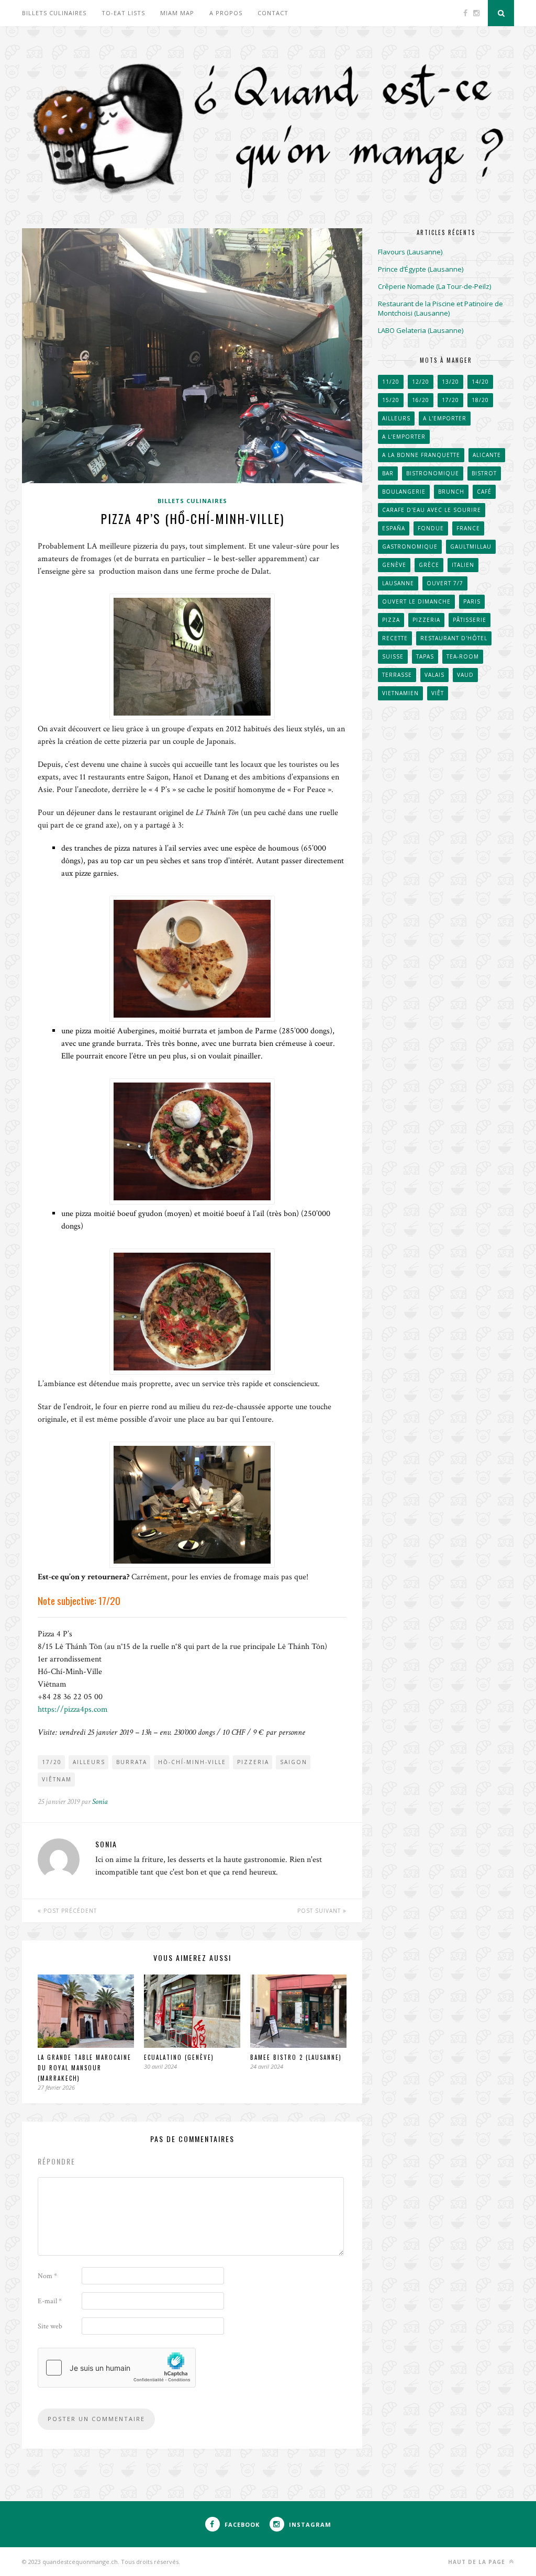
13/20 (450, 382)
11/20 (391, 382)
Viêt (438, 693)
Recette (395, 638)
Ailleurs (89, 1762)
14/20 (480, 382)
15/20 (391, 400)
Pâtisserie (470, 620)
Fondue (431, 528)
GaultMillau (471, 547)
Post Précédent (69, 1911)
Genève (394, 565)
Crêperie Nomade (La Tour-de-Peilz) (434, 286)
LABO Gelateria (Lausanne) (421, 330)
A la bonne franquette (421, 455)
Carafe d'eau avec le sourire (432, 510)
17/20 (52, 1762)
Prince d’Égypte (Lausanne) (421, 269)
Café (484, 492)
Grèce (429, 565)
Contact (273, 13)
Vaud (465, 675)
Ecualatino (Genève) (179, 2057)
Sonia (100, 1802)
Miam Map (177, 13)
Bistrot (484, 473)
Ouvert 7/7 (445, 583)
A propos (226, 13)
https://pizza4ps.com (73, 1709)
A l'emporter (445, 418)
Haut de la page (478, 2562)
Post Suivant (320, 1911)
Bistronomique (433, 473)
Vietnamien (400, 693)
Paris (472, 601)
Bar (388, 473)
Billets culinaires (54, 13)
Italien (463, 565)
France (468, 528)
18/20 (480, 400)
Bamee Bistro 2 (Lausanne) (296, 2057)
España (394, 528)
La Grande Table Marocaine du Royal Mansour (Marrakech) (85, 2068)
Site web (50, 2326)
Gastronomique (410, 547)
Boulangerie (404, 492)
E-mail (50, 2301)
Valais (434, 675)
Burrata (132, 1762)
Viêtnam (57, 1779)
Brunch (451, 492)
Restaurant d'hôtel (454, 638)
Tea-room (463, 656)
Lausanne (398, 583)
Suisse (393, 656)
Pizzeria (253, 1762)
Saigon (294, 1762)
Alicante (487, 455)
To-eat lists (123, 13)
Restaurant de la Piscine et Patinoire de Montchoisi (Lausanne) (440, 308)
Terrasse (397, 675)
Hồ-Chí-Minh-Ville (192, 1762)
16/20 (421, 400)
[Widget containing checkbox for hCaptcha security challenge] (117, 2368)
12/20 (421, 382)
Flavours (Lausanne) (410, 252)
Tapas (425, 656)
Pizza (391, 620)
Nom (47, 2276)
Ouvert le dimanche (416, 601)
